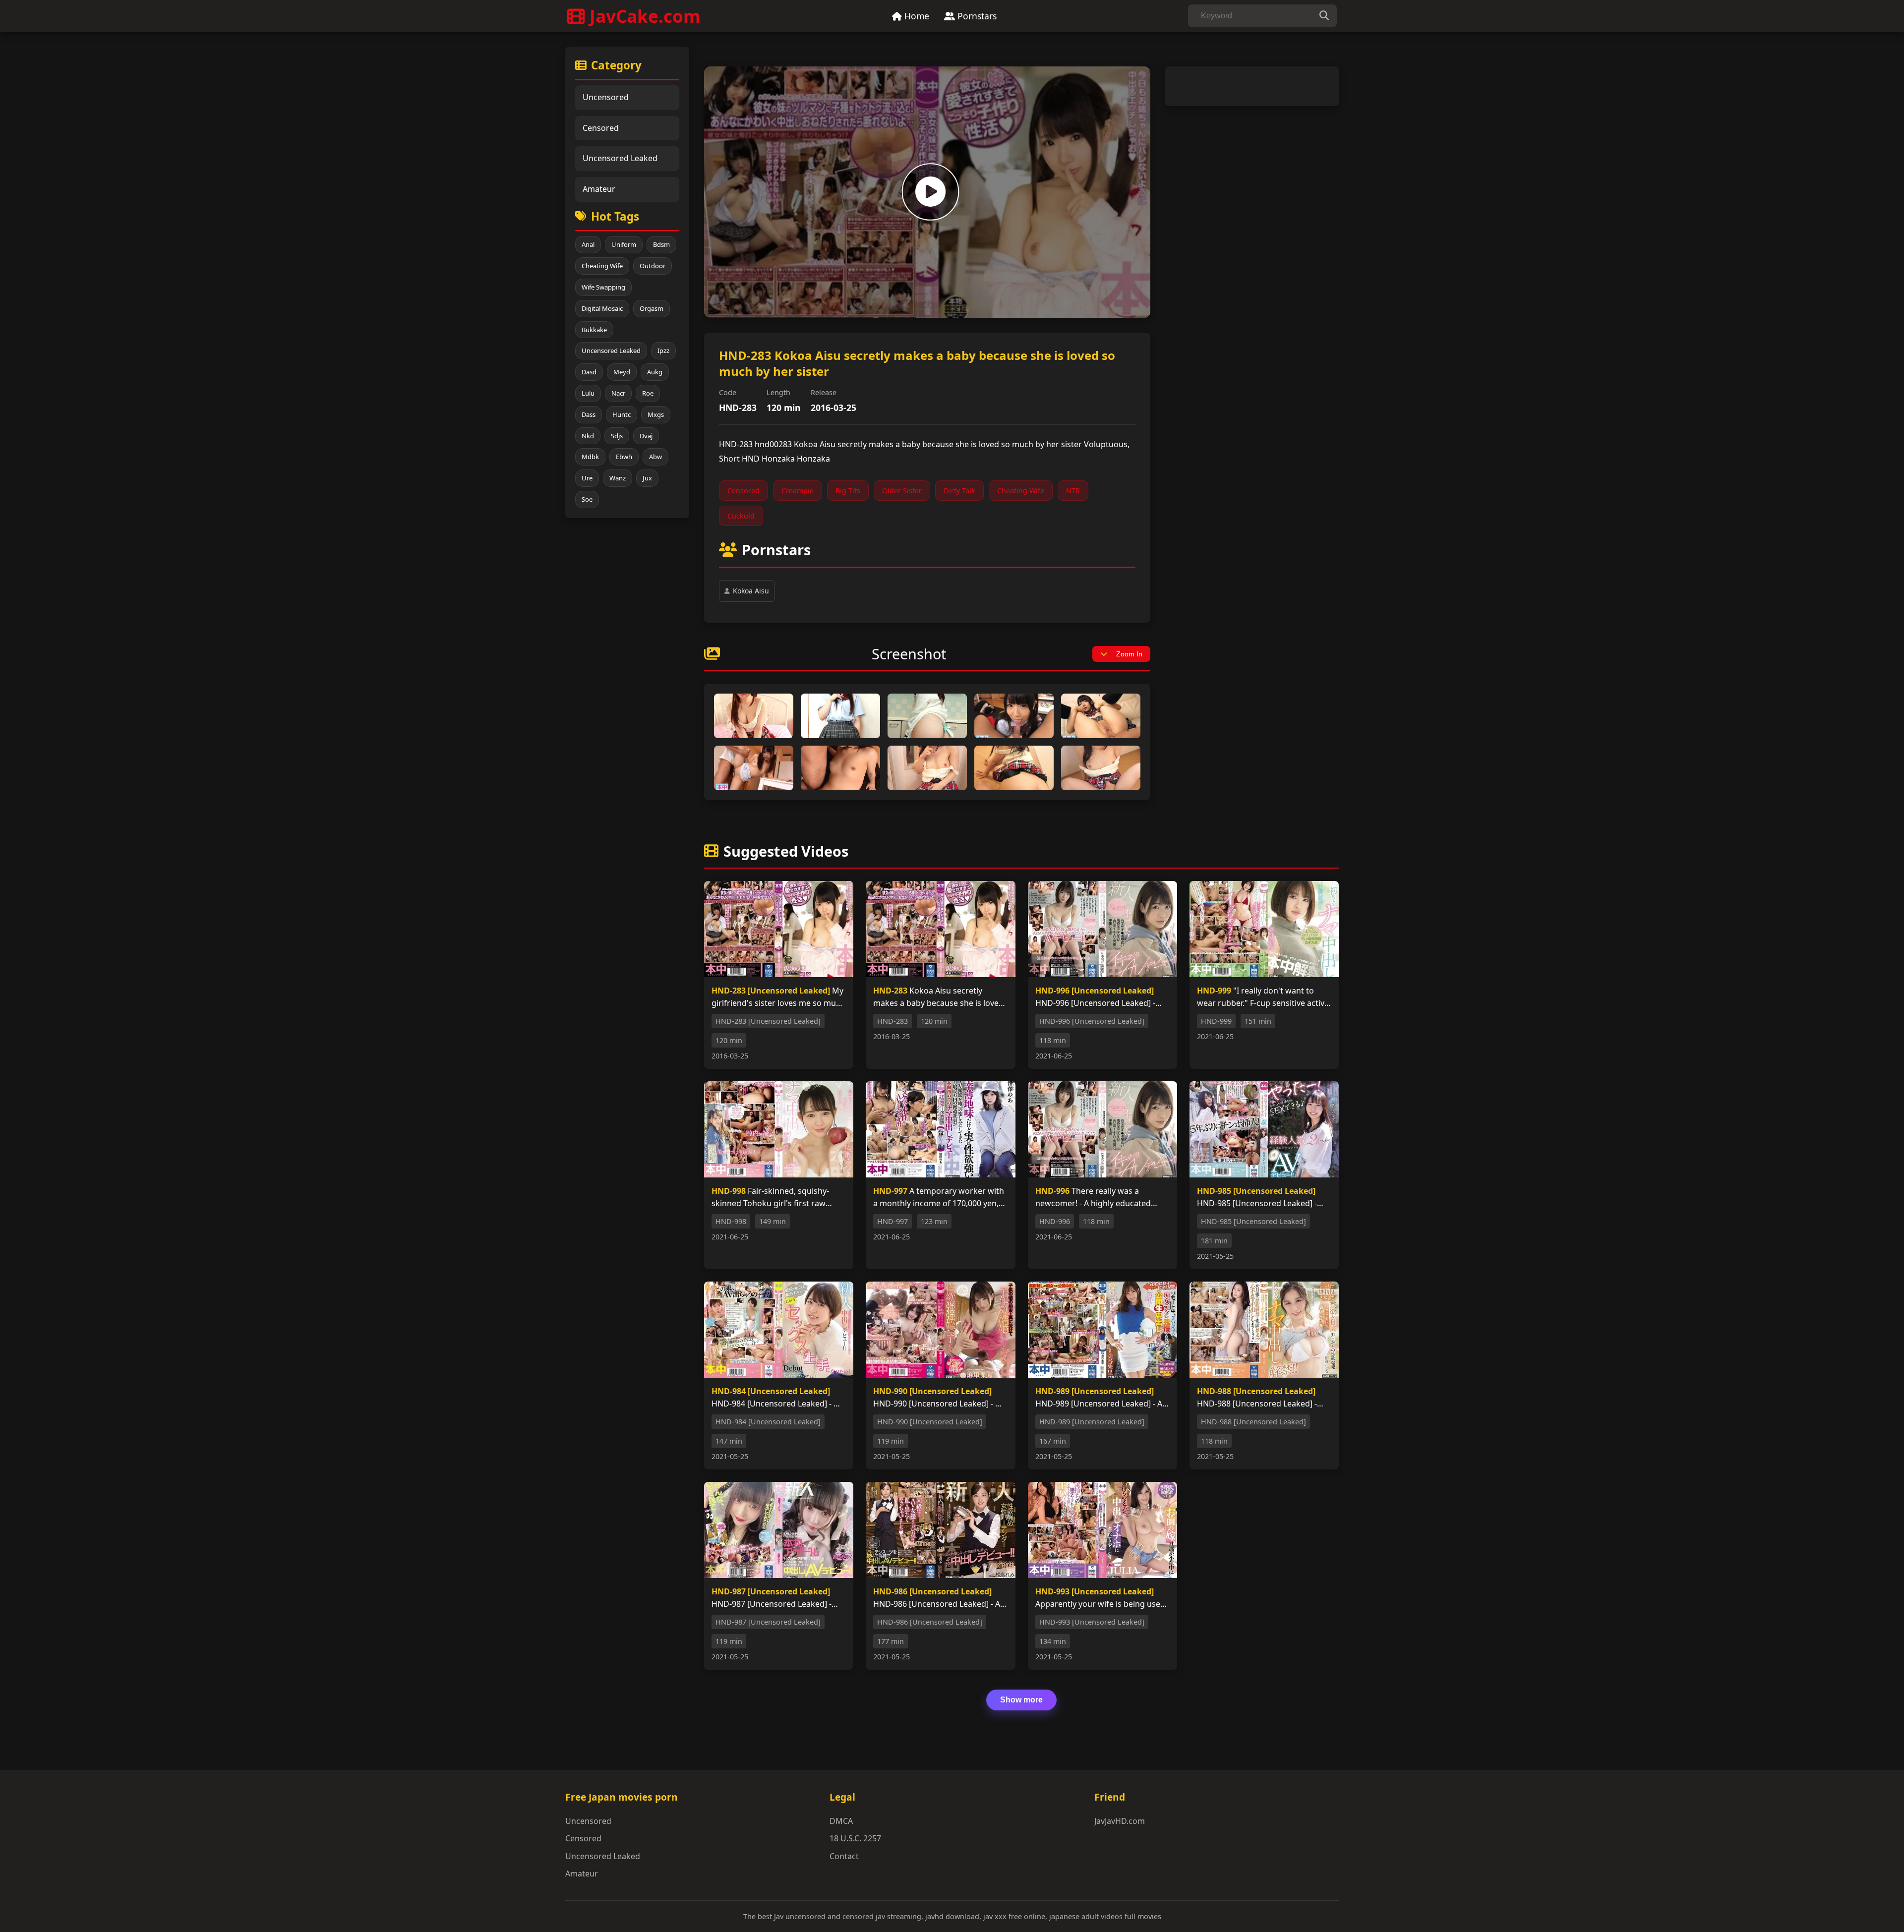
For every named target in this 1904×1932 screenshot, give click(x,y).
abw (655, 457)
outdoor (653, 266)
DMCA (841, 1821)
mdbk (590, 457)
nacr (618, 393)
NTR (1073, 491)
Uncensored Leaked (620, 158)
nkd (588, 436)
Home (916, 16)
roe (648, 393)
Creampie (798, 491)
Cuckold (741, 516)
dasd (589, 372)
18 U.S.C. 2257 (855, 1838)
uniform (624, 244)
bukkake (594, 330)
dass (589, 414)
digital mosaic (602, 308)
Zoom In (1129, 654)
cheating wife (602, 266)
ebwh (624, 457)
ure (587, 478)
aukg (655, 372)
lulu (588, 393)
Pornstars (976, 16)
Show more (1021, 1700)
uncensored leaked (611, 351)
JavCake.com (645, 16)
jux (647, 478)
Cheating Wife (1021, 491)
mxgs (656, 414)
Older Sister (902, 491)
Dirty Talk (959, 491)
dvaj (646, 436)
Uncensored (606, 97)
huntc (622, 414)
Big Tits (848, 491)
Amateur (599, 189)
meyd (622, 372)
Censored (601, 128)
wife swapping (603, 287)
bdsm (661, 244)
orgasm (652, 308)
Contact (844, 1856)
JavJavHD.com (1120, 1821)
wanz (618, 478)
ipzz (663, 351)
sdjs (617, 436)
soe (587, 499)
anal (588, 244)
